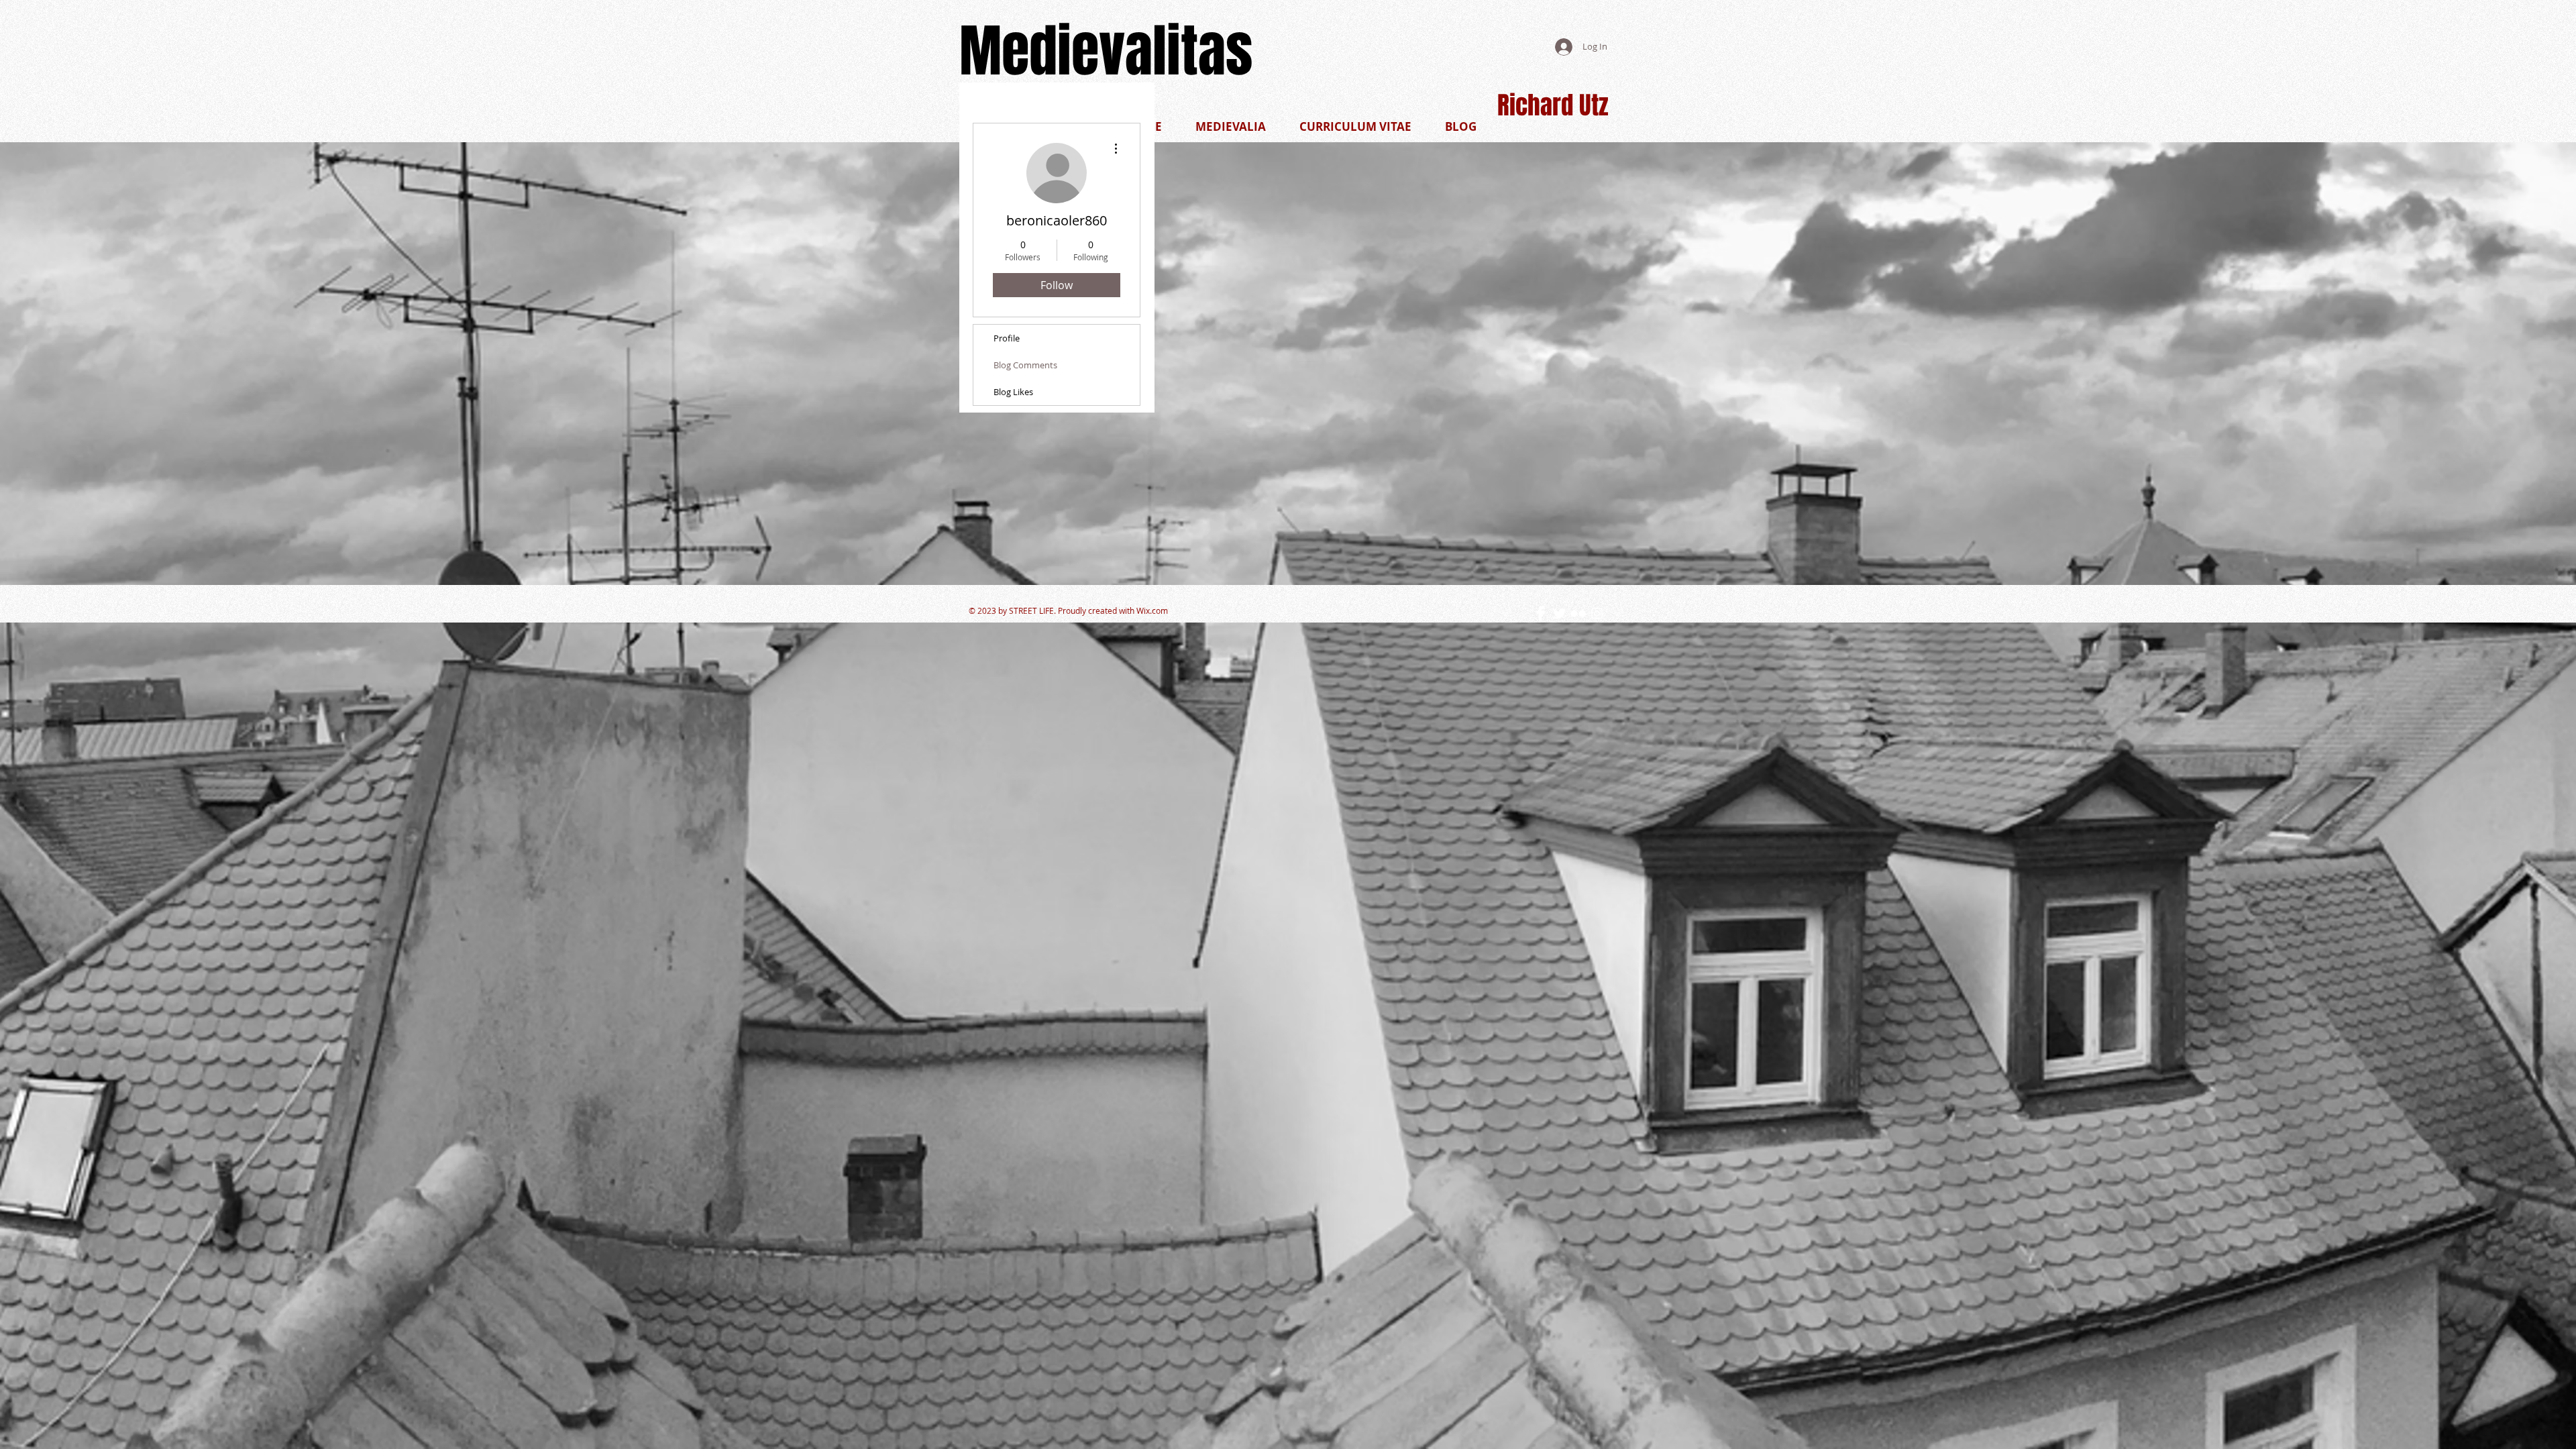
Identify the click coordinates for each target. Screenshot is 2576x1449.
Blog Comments (1025, 365)
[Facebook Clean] (1541, 613)
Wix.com (1152, 610)
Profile (1007, 338)
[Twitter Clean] (1559, 613)
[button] (1355, 126)
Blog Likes (1013, 392)
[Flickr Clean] (1578, 613)
